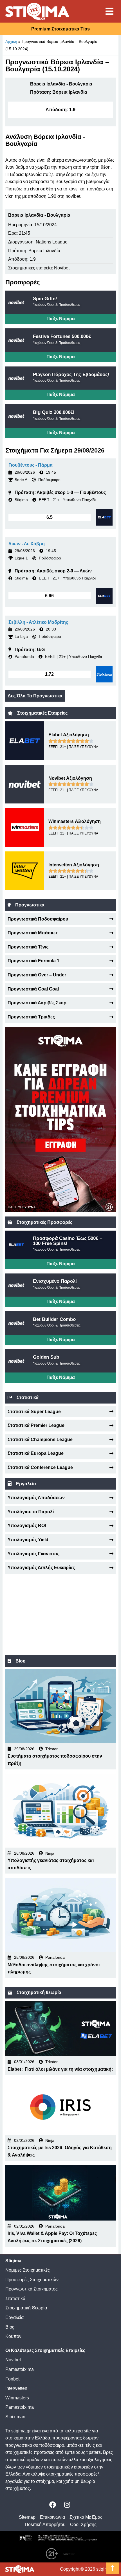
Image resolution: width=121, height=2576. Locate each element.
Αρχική (11, 41)
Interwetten (16, 2388)
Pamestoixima (20, 2369)
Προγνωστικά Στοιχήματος (32, 2289)
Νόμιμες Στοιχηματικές (28, 2270)
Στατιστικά (15, 2299)
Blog (10, 2327)
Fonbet (12, 2379)
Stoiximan (15, 2417)
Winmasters (17, 2398)
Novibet (13, 2360)
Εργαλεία (14, 2317)
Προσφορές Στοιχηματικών (32, 2280)
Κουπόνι (14, 2336)
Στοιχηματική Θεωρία (26, 2308)
